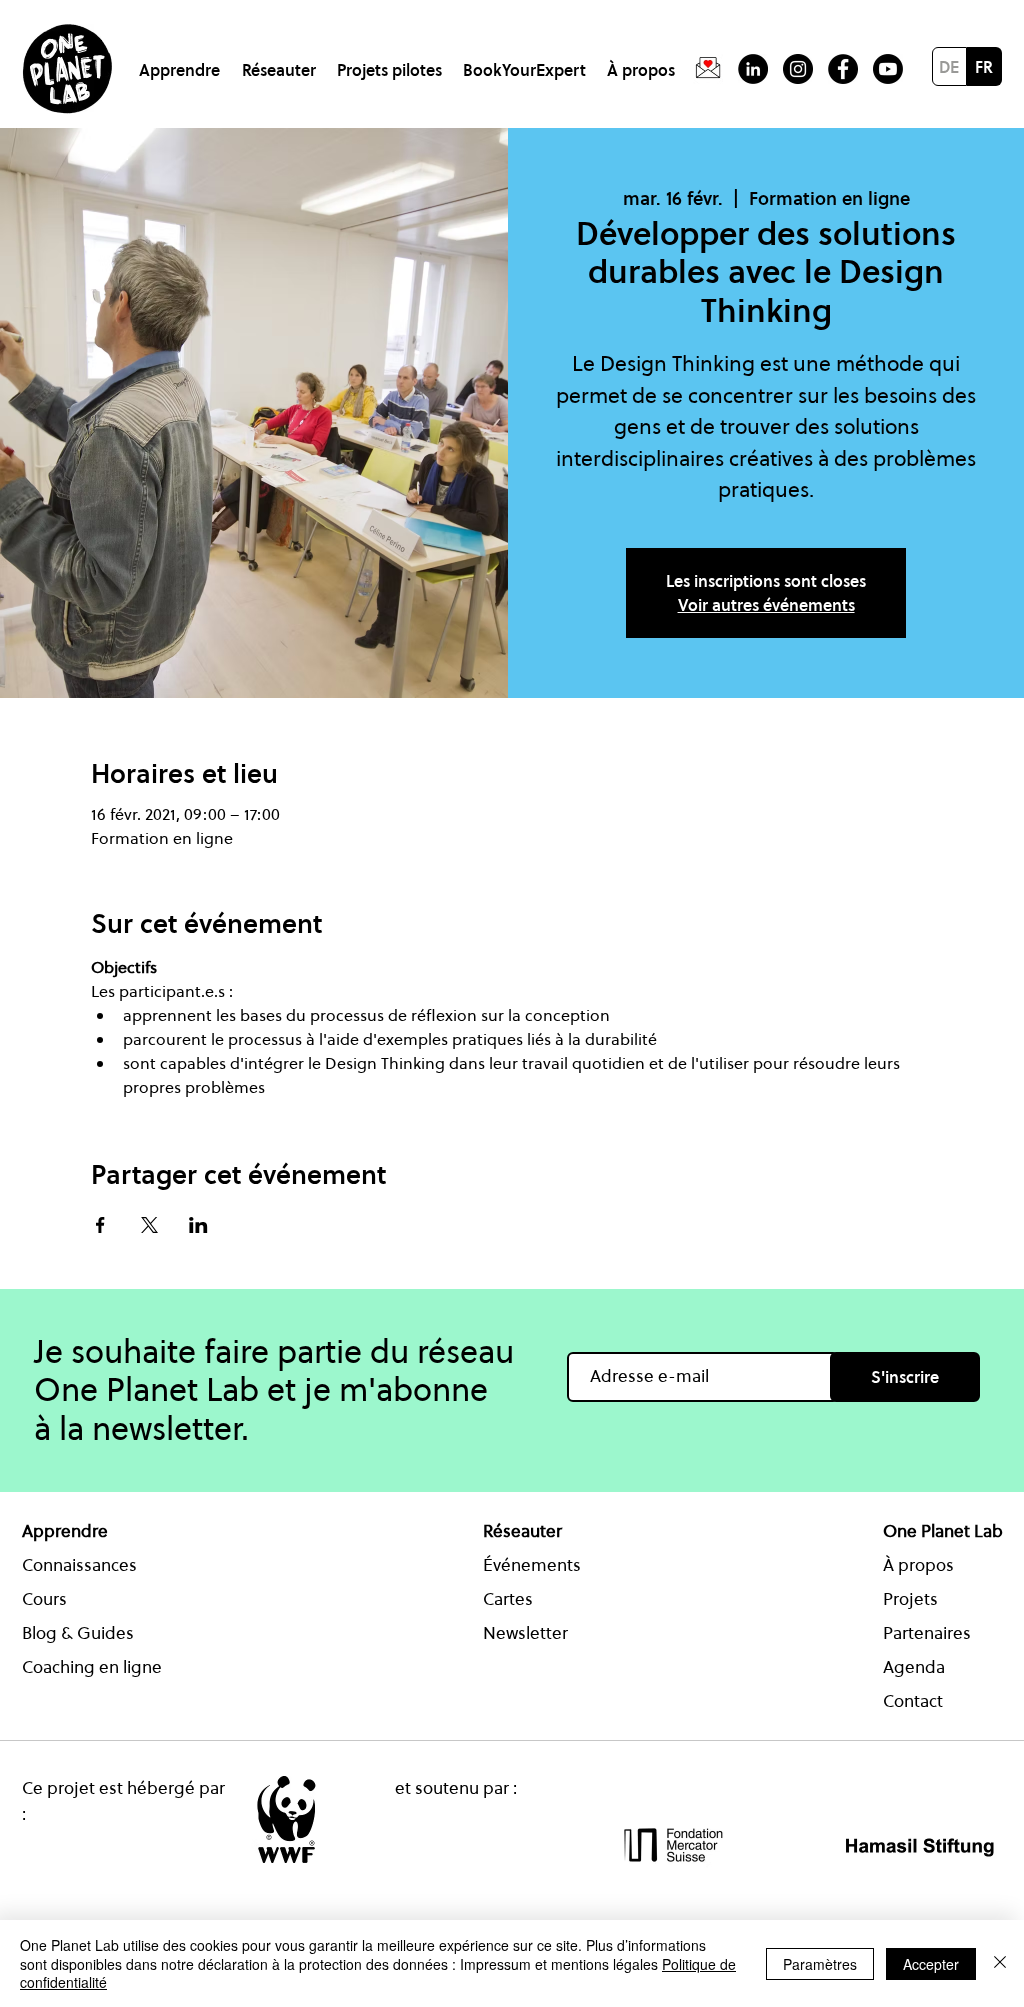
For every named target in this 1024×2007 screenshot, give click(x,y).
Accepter (931, 1964)
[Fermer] (1000, 1963)
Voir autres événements (766, 605)
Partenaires (927, 1633)
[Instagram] (798, 69)
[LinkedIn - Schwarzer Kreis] (753, 69)
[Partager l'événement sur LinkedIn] (198, 1225)
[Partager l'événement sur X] (149, 1225)
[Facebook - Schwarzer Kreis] (843, 69)
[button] (182, 61)
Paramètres (820, 1964)
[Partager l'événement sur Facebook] (100, 1225)
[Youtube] (888, 69)
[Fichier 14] (708, 69)
